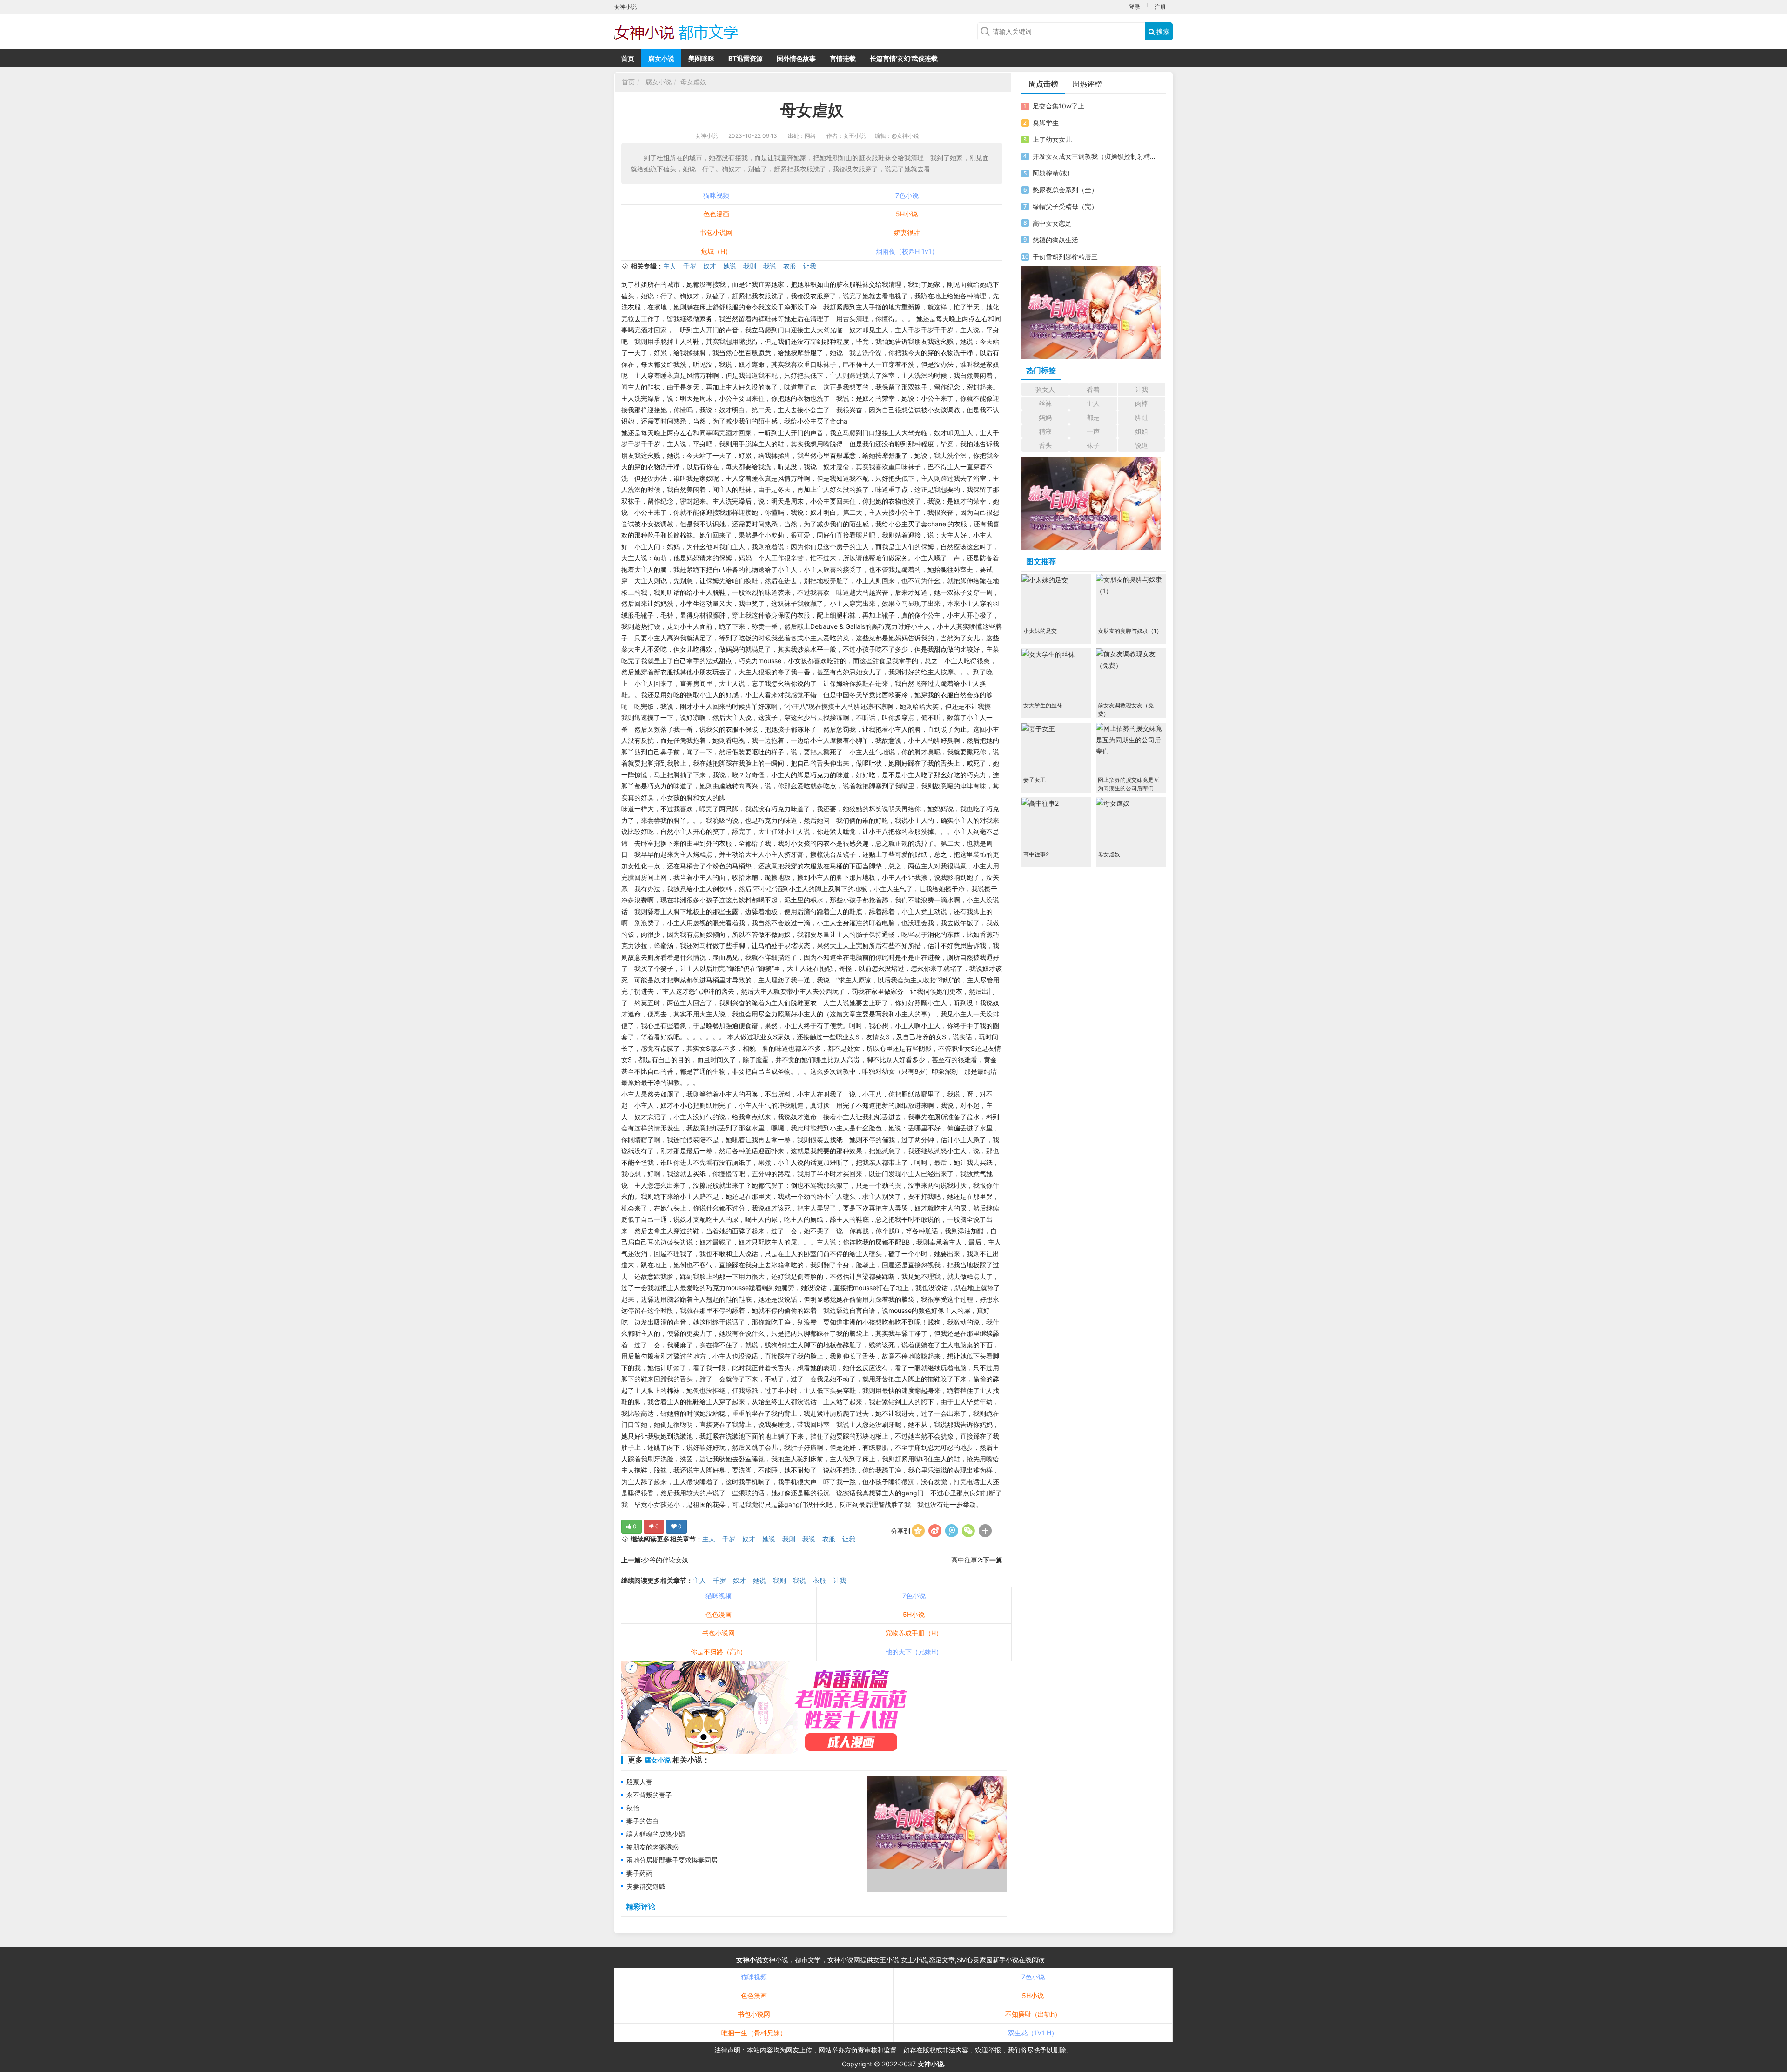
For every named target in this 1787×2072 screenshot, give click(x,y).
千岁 (690, 266)
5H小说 (907, 214)
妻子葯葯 (639, 1873)
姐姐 (1142, 431)
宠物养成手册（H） (914, 1633)
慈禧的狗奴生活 (1055, 240)
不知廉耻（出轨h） (1033, 2014)
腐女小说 (661, 58)
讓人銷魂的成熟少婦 (656, 1834)
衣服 (790, 266)
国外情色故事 (796, 58)
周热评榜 (1087, 84)
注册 (1160, 7)
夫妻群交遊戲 (646, 1886)
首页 (628, 58)
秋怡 (633, 1808)
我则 (750, 266)
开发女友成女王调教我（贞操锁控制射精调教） (1095, 156)
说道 (1142, 445)
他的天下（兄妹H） (914, 1652)
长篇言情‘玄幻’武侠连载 (904, 58)
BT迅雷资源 (746, 58)
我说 (770, 266)
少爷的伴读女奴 (665, 1560)
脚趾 (1142, 417)
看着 (1093, 389)
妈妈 (1045, 417)
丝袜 (1045, 403)
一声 (1093, 431)
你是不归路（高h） (719, 1652)
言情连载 (843, 58)
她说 (730, 266)
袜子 (1093, 445)
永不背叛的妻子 (649, 1795)
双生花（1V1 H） (1033, 2033)
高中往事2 (966, 1560)
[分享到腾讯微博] (952, 1531)
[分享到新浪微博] (935, 1531)
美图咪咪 (701, 58)
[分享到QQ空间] (918, 1531)
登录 (1135, 7)
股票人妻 (639, 1782)
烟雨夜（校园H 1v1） (907, 251)
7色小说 (907, 195)
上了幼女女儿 (1052, 139)
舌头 (1045, 445)
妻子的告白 (643, 1821)
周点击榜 (1043, 84)
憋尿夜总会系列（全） (1065, 190)
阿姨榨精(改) (1051, 173)
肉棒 (1142, 403)
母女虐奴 (693, 82)
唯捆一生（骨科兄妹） (754, 2033)
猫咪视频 (716, 195)
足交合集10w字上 (1058, 106)
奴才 (710, 266)
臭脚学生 (1046, 123)
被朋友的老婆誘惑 (652, 1847)
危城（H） (716, 251)
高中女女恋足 (1052, 223)
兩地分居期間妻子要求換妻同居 (672, 1860)
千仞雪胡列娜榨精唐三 (1065, 257)
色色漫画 (716, 214)
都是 (1093, 417)
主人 (670, 266)
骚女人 (1045, 389)
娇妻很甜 (907, 232)
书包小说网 (716, 232)
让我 (810, 266)
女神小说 (706, 136)
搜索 (1162, 31)
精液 (1045, 431)
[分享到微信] (968, 1531)
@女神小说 (905, 136)
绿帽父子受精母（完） (1065, 206)
